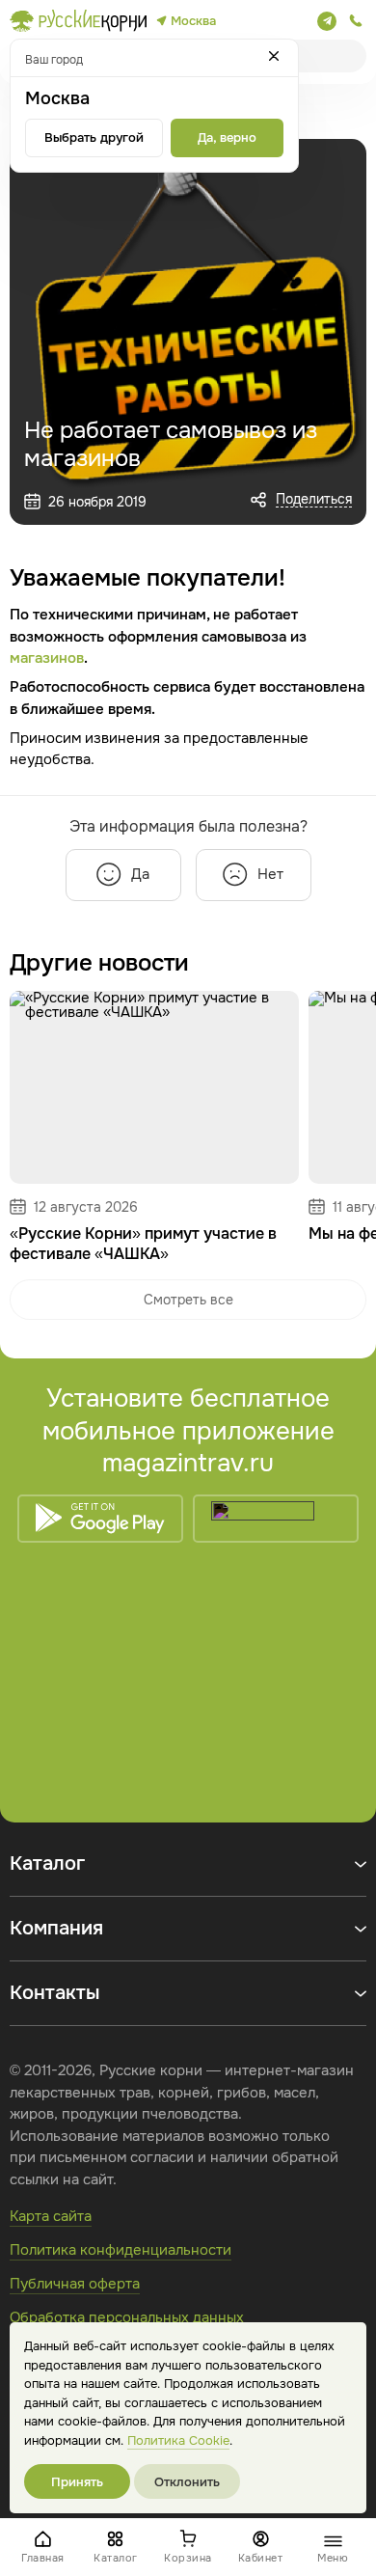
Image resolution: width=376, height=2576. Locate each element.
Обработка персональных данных (127, 2317)
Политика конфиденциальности (121, 2250)
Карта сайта (51, 2216)
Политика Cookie (178, 2440)
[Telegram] (327, 21)
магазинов (47, 658)
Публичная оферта (75, 2284)
